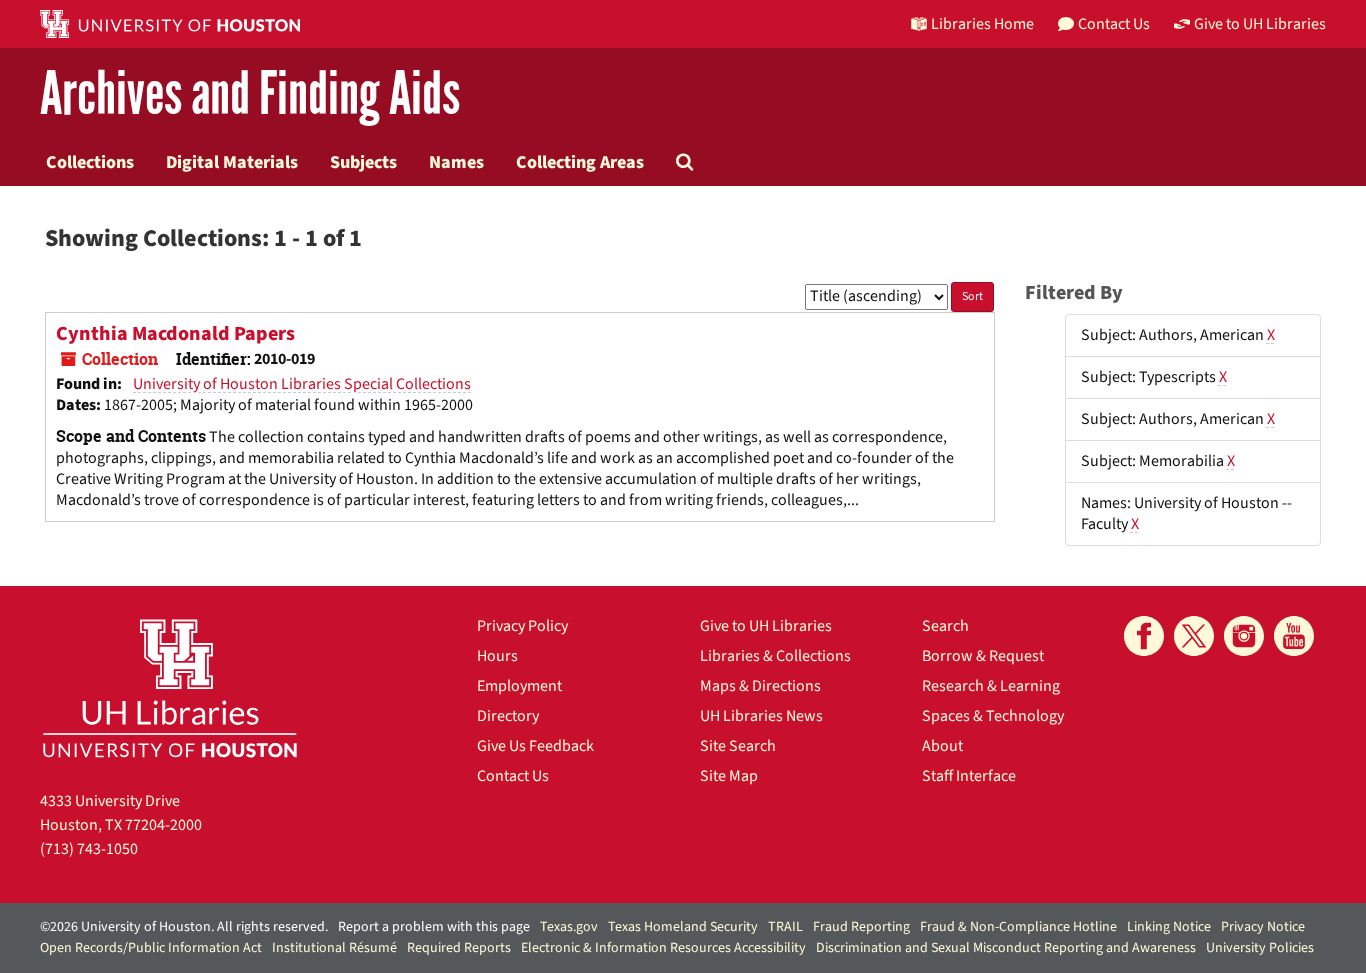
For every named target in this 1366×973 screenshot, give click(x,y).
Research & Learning (991, 686)
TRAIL (785, 927)
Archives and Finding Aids (250, 94)
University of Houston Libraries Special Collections (302, 384)
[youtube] (1294, 636)
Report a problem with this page (434, 927)
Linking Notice (1169, 927)
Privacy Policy (522, 626)
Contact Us (513, 776)
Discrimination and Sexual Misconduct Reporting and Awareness (1006, 948)
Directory (508, 716)
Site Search (738, 746)
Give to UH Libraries (766, 626)
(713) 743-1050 (89, 849)
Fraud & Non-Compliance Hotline (1018, 927)
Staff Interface (969, 776)
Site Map (729, 776)
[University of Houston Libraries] (170, 687)
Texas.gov (569, 927)
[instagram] (1244, 636)
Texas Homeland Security (683, 927)
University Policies (1260, 948)
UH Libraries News (761, 716)
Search (945, 626)
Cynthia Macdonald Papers (175, 334)
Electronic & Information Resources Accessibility (663, 948)
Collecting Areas (580, 162)
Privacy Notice (1263, 927)
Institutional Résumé (334, 948)
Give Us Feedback (535, 746)
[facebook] (1144, 636)
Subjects (363, 162)
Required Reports (459, 948)
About (942, 746)
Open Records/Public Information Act (151, 948)
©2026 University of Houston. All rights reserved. (184, 927)
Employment (519, 686)
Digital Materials (232, 162)
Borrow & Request (983, 656)
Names (456, 162)
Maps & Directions (760, 686)
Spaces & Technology (993, 716)
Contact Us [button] (1114, 24)
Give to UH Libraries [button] (1260, 24)
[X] (1194, 636)
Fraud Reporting (861, 927)
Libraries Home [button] (982, 24)
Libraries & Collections (775, 656)
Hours (497, 656)
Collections (90, 162)
